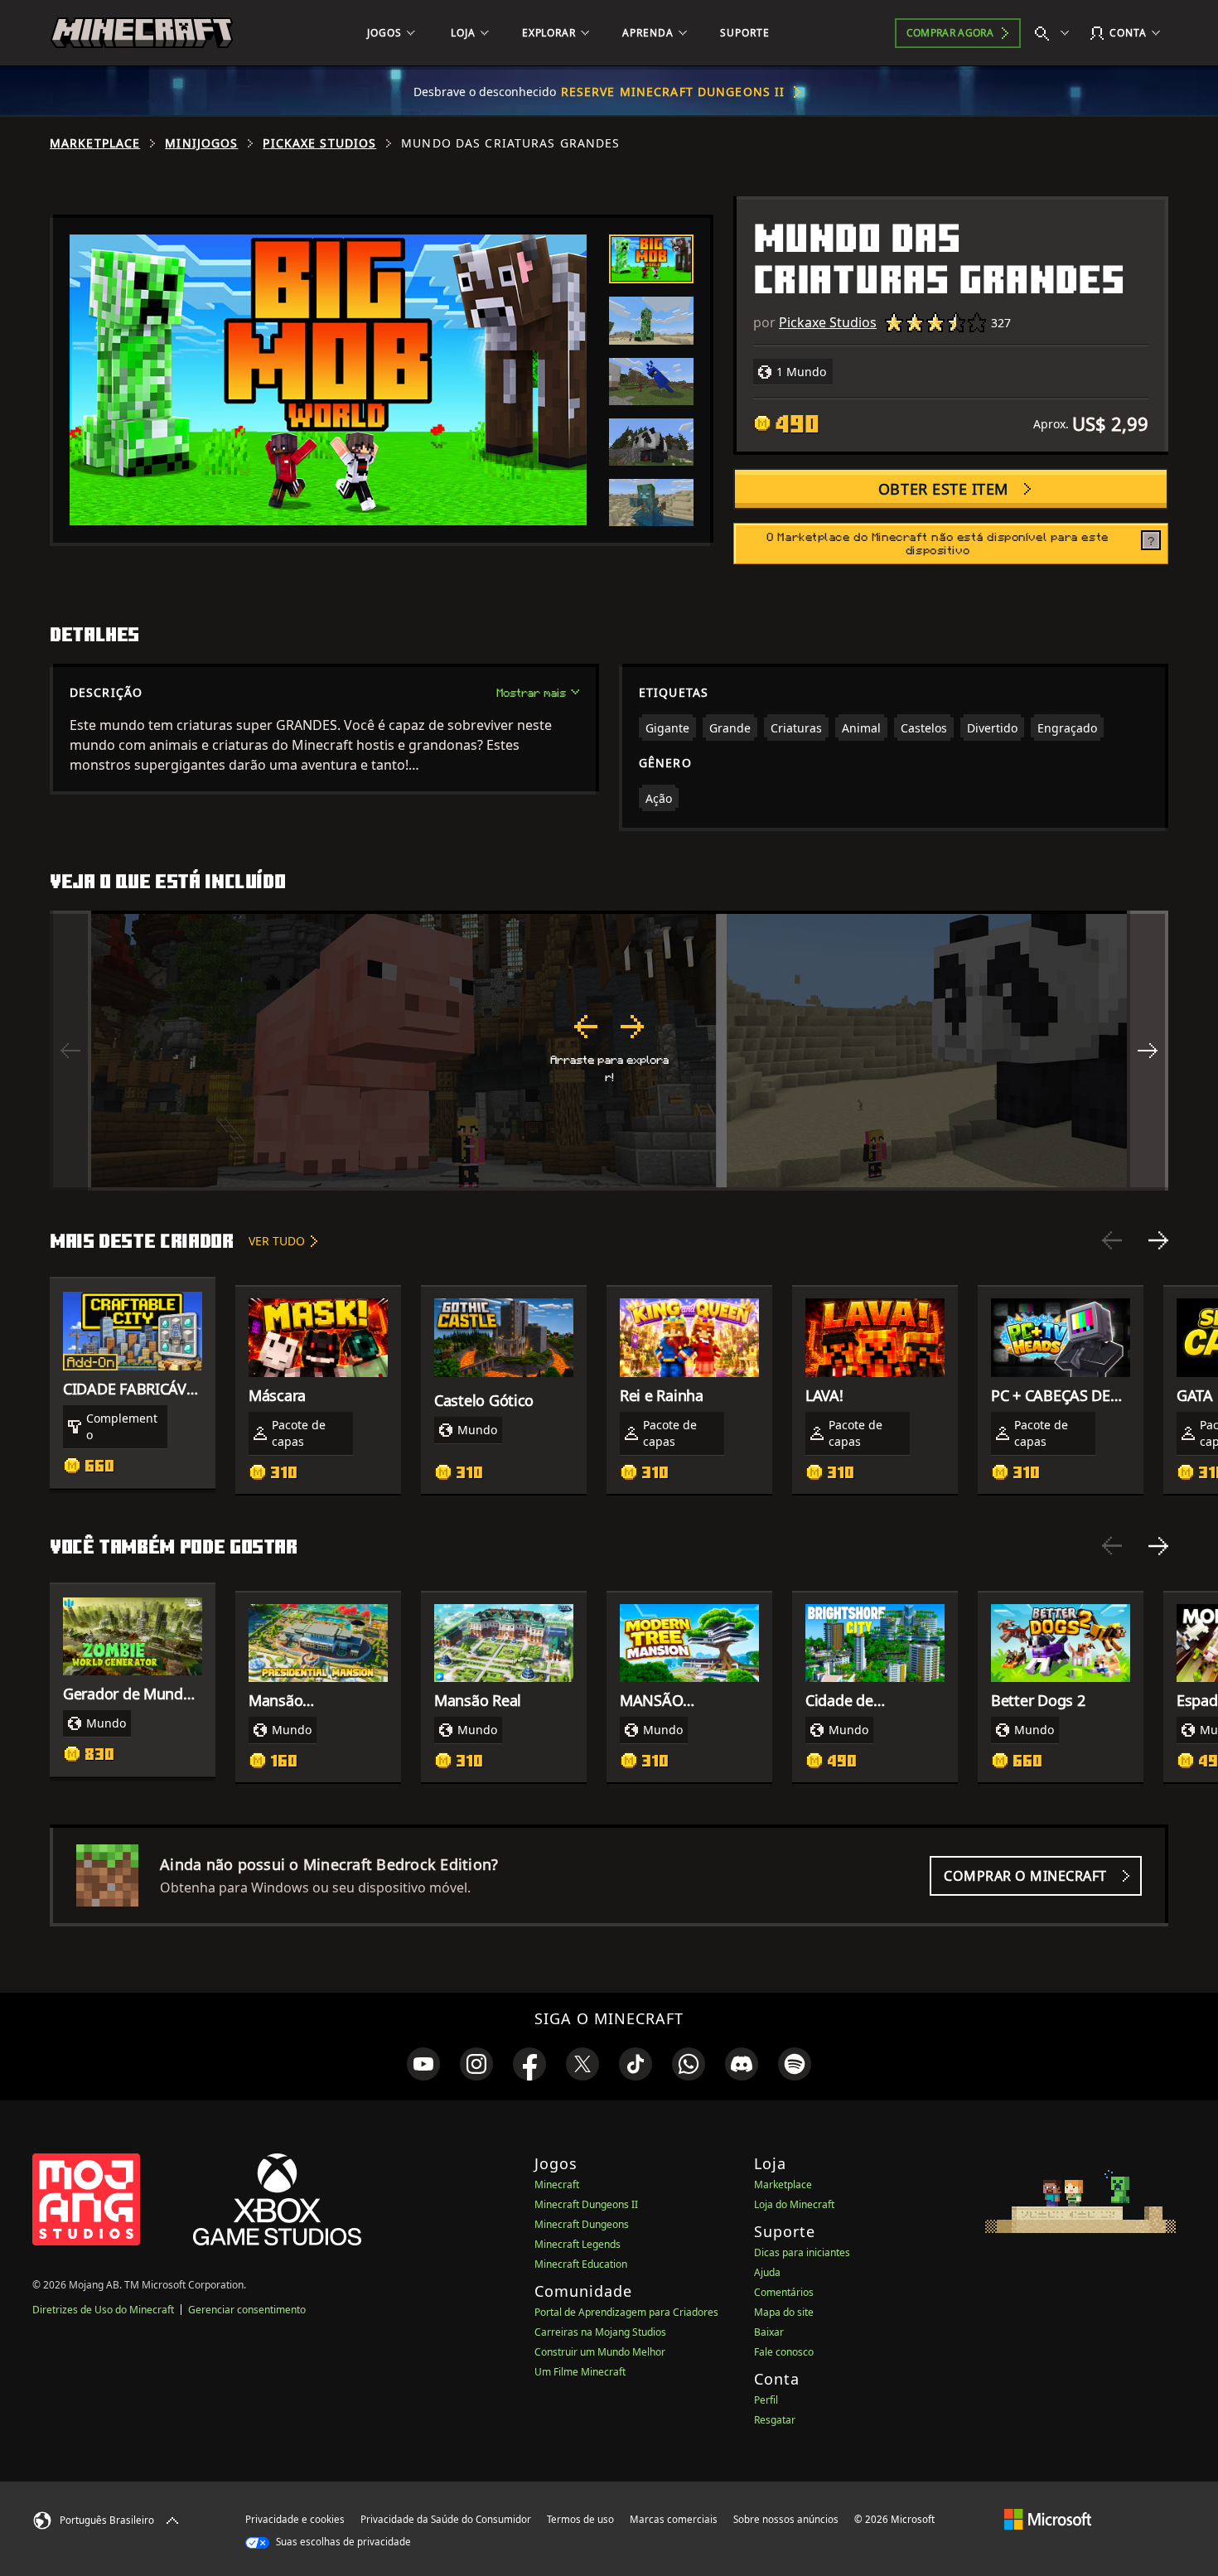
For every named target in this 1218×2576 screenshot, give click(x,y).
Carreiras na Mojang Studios (600, 2332)
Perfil (766, 2400)
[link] (423, 2064)
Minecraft (557, 2185)
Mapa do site (784, 2312)
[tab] (651, 259)
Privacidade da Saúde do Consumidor (446, 2519)
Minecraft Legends (578, 2244)
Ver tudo (277, 1241)
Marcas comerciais (674, 2519)
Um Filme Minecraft (580, 2372)
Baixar (769, 2332)
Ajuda (767, 2272)
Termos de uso (580, 2519)
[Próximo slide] (1158, 1240)
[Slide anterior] (1112, 1240)
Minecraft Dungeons (582, 2224)
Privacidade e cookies (295, 2519)
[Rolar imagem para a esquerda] (70, 1051)
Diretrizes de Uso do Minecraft (103, 2310)
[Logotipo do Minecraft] (142, 33)
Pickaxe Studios (319, 143)
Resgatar (775, 2420)
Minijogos (201, 143)
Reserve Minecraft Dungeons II (673, 92)
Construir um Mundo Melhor (600, 2352)
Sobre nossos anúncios (786, 2519)
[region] (609, 1051)
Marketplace (95, 143)
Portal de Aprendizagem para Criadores (626, 2312)
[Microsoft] (1048, 2519)
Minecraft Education (581, 2264)
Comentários (784, 2292)
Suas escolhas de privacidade (342, 2542)
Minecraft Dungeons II (586, 2204)
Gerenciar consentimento (247, 2310)
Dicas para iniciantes (802, 2252)
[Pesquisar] (1056, 33)
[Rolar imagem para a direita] (1148, 1051)
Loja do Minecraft (794, 2204)
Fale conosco (784, 2352)
